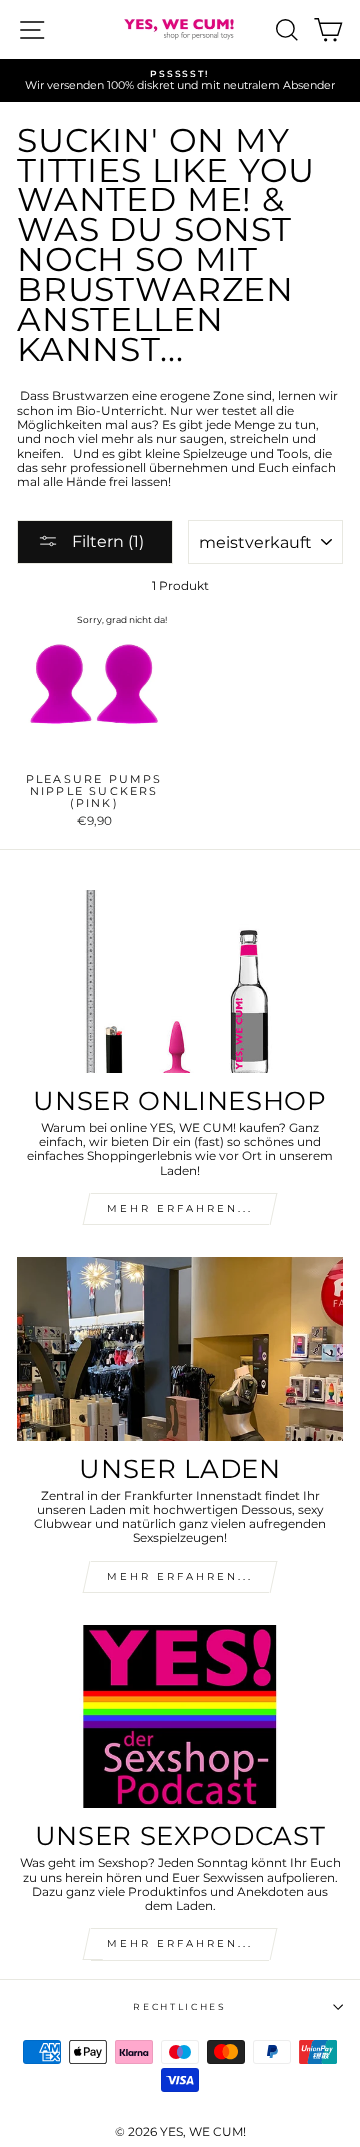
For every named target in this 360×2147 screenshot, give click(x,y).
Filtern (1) (106, 541)
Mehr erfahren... (180, 1576)
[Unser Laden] (180, 1348)
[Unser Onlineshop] (180, 981)
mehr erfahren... (180, 1208)
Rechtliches (179, 2006)
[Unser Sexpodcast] (180, 1716)
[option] (180, 80)
